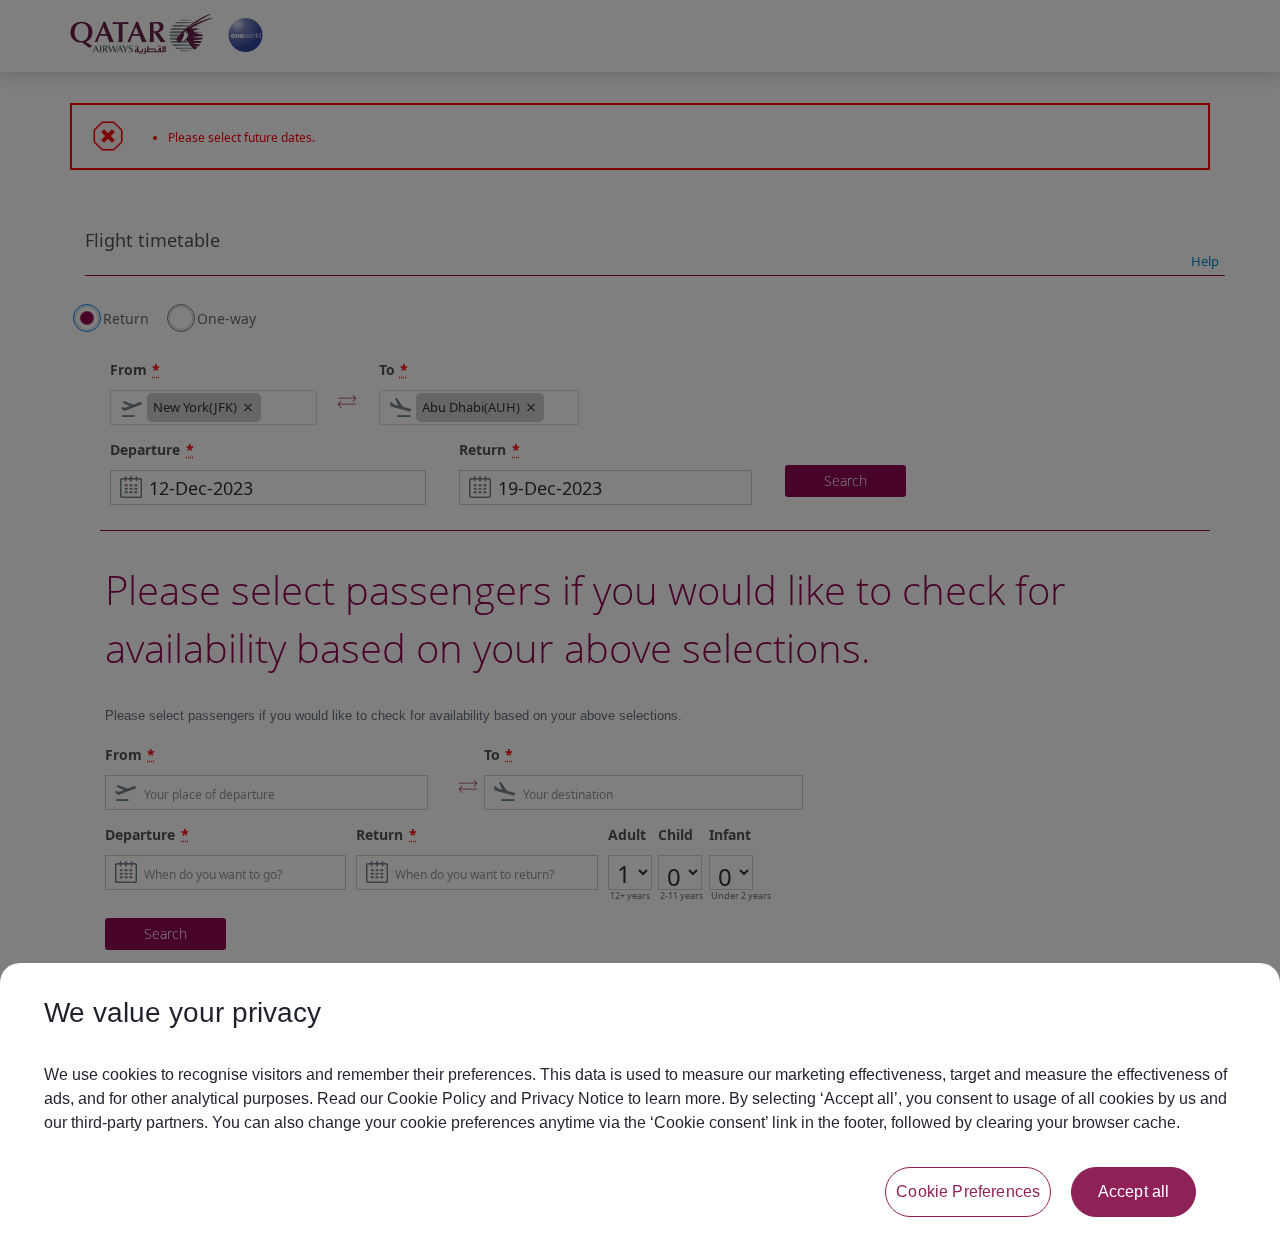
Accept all (1134, 1191)
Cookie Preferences (968, 1191)
